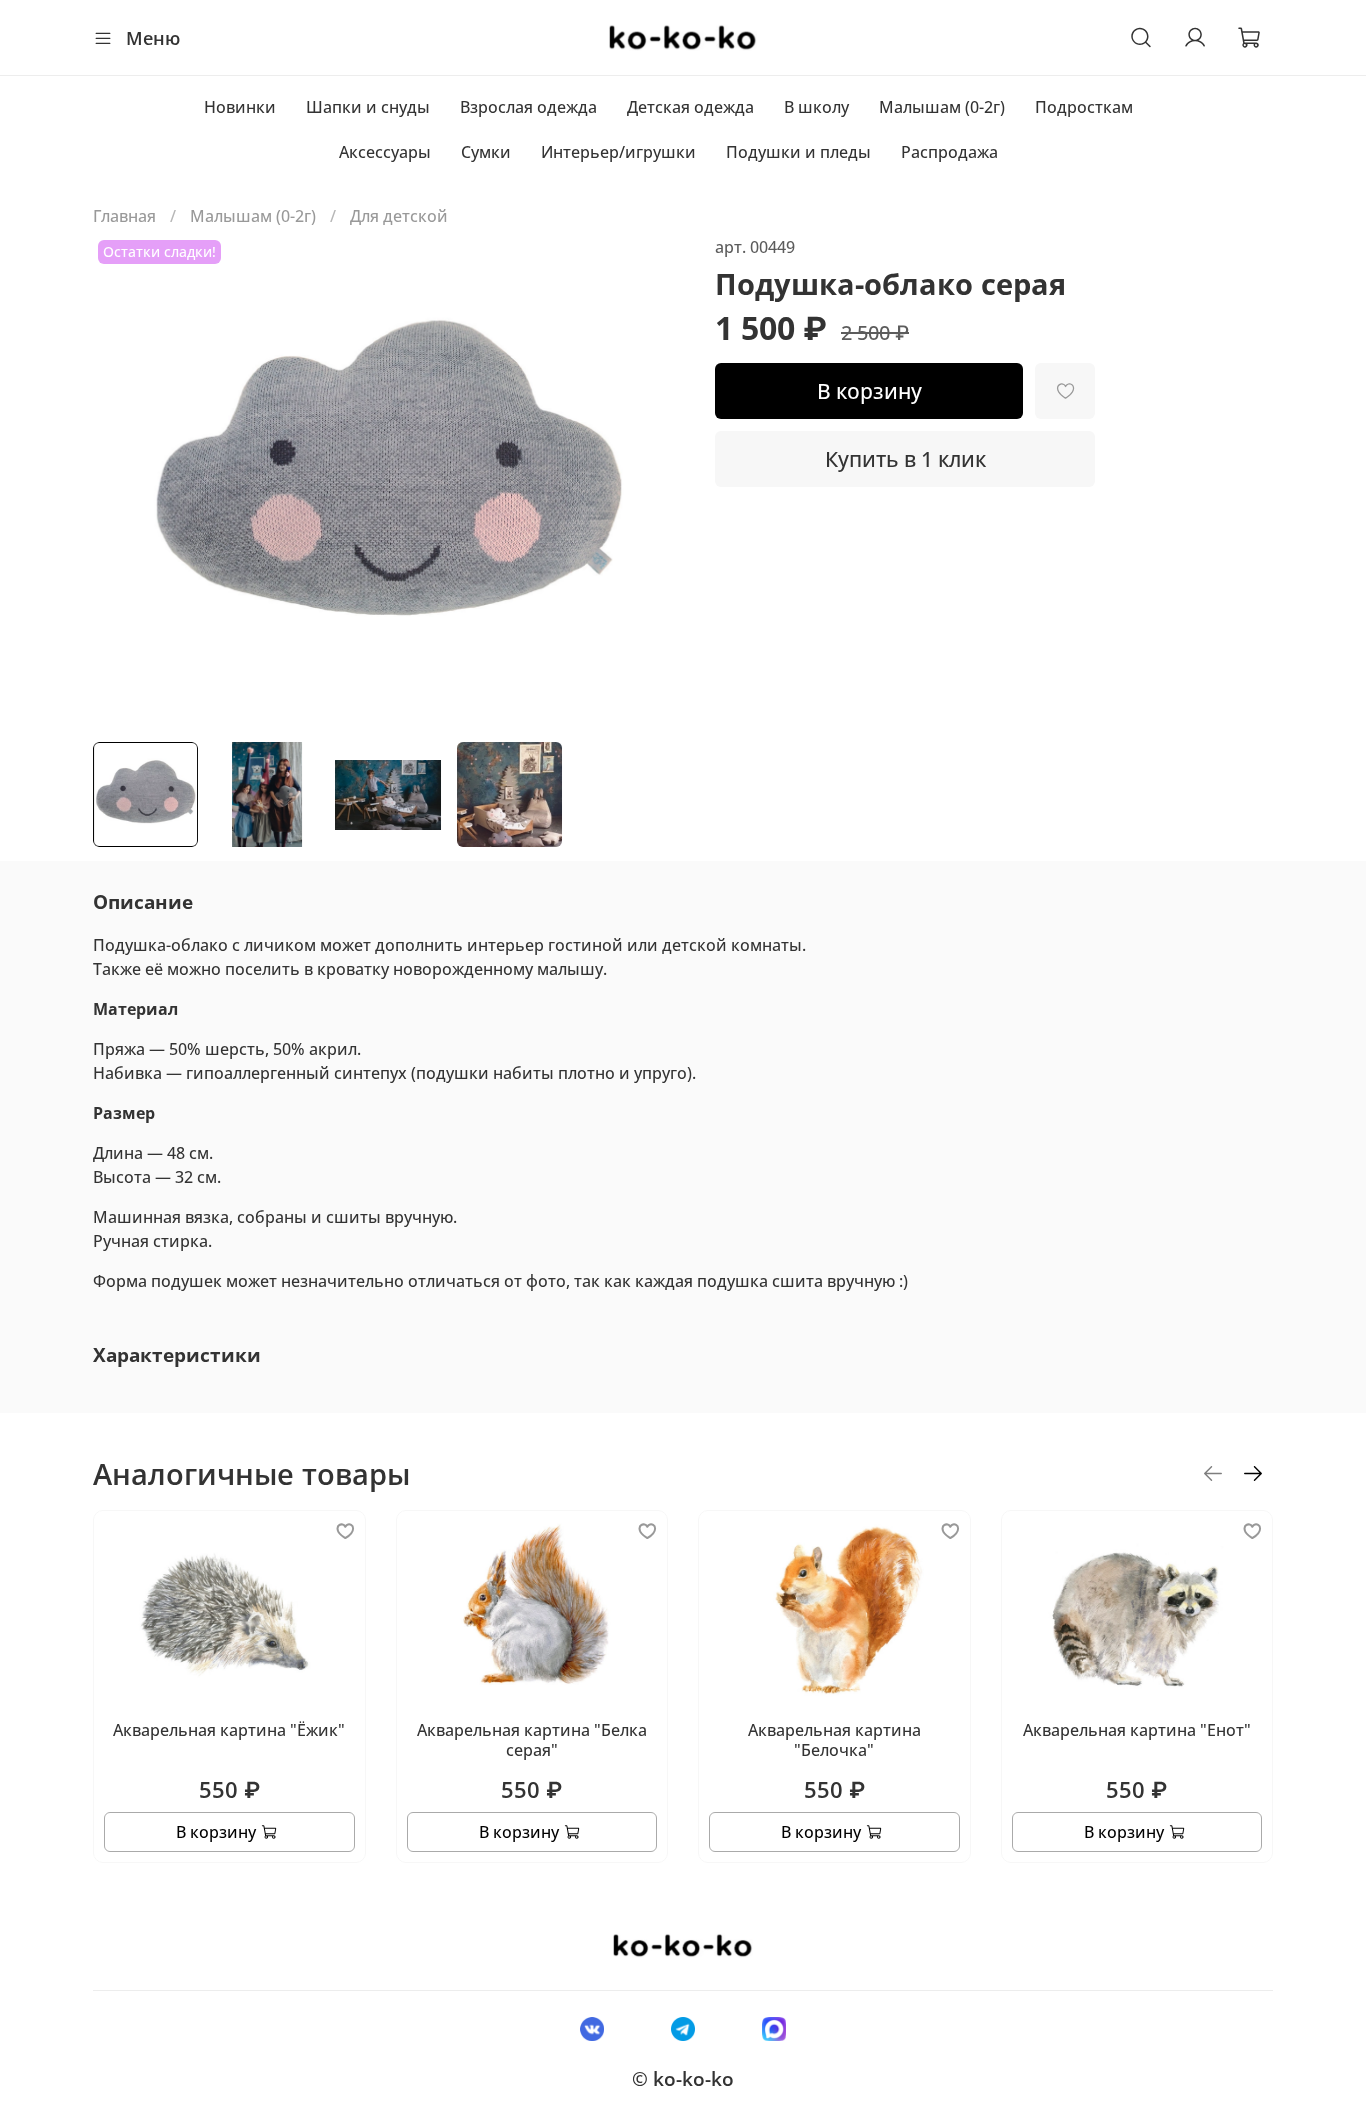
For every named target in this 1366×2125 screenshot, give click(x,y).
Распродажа (949, 152)
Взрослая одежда (528, 107)
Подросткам (1084, 107)
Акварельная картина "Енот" (1137, 1730)
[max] (774, 2028)
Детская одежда (690, 107)
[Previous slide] (125, 480)
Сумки (486, 152)
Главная (124, 216)
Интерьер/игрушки (618, 152)
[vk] (591, 2028)
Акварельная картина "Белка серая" (532, 1740)
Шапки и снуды (368, 107)
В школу (816, 107)
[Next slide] (651, 480)
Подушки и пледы (798, 152)
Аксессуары (385, 152)
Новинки (240, 107)
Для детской (399, 216)
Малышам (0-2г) (942, 107)
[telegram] (682, 2028)
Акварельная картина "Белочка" (834, 1740)
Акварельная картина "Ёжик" (229, 1730)
